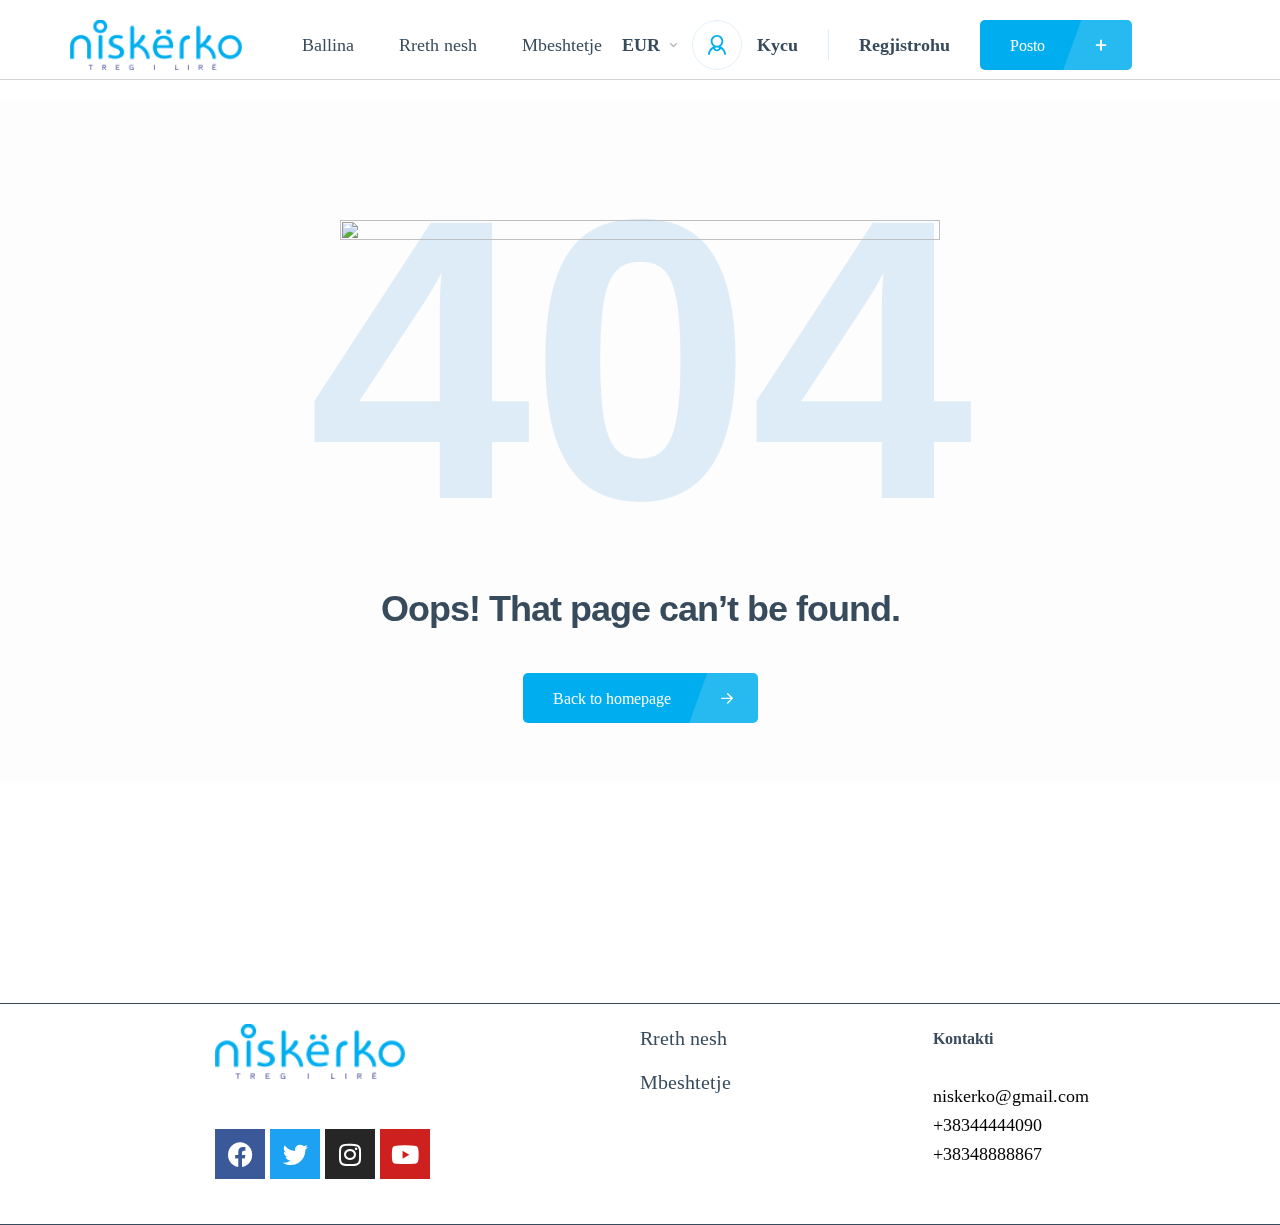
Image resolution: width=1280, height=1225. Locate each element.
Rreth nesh (438, 45)
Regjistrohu (904, 45)
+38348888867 (987, 1154)
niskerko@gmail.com (1011, 1096)
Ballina (328, 45)
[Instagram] (350, 1154)
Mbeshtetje (562, 45)
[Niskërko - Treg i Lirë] (156, 45)
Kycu (777, 45)
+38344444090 (987, 1125)
